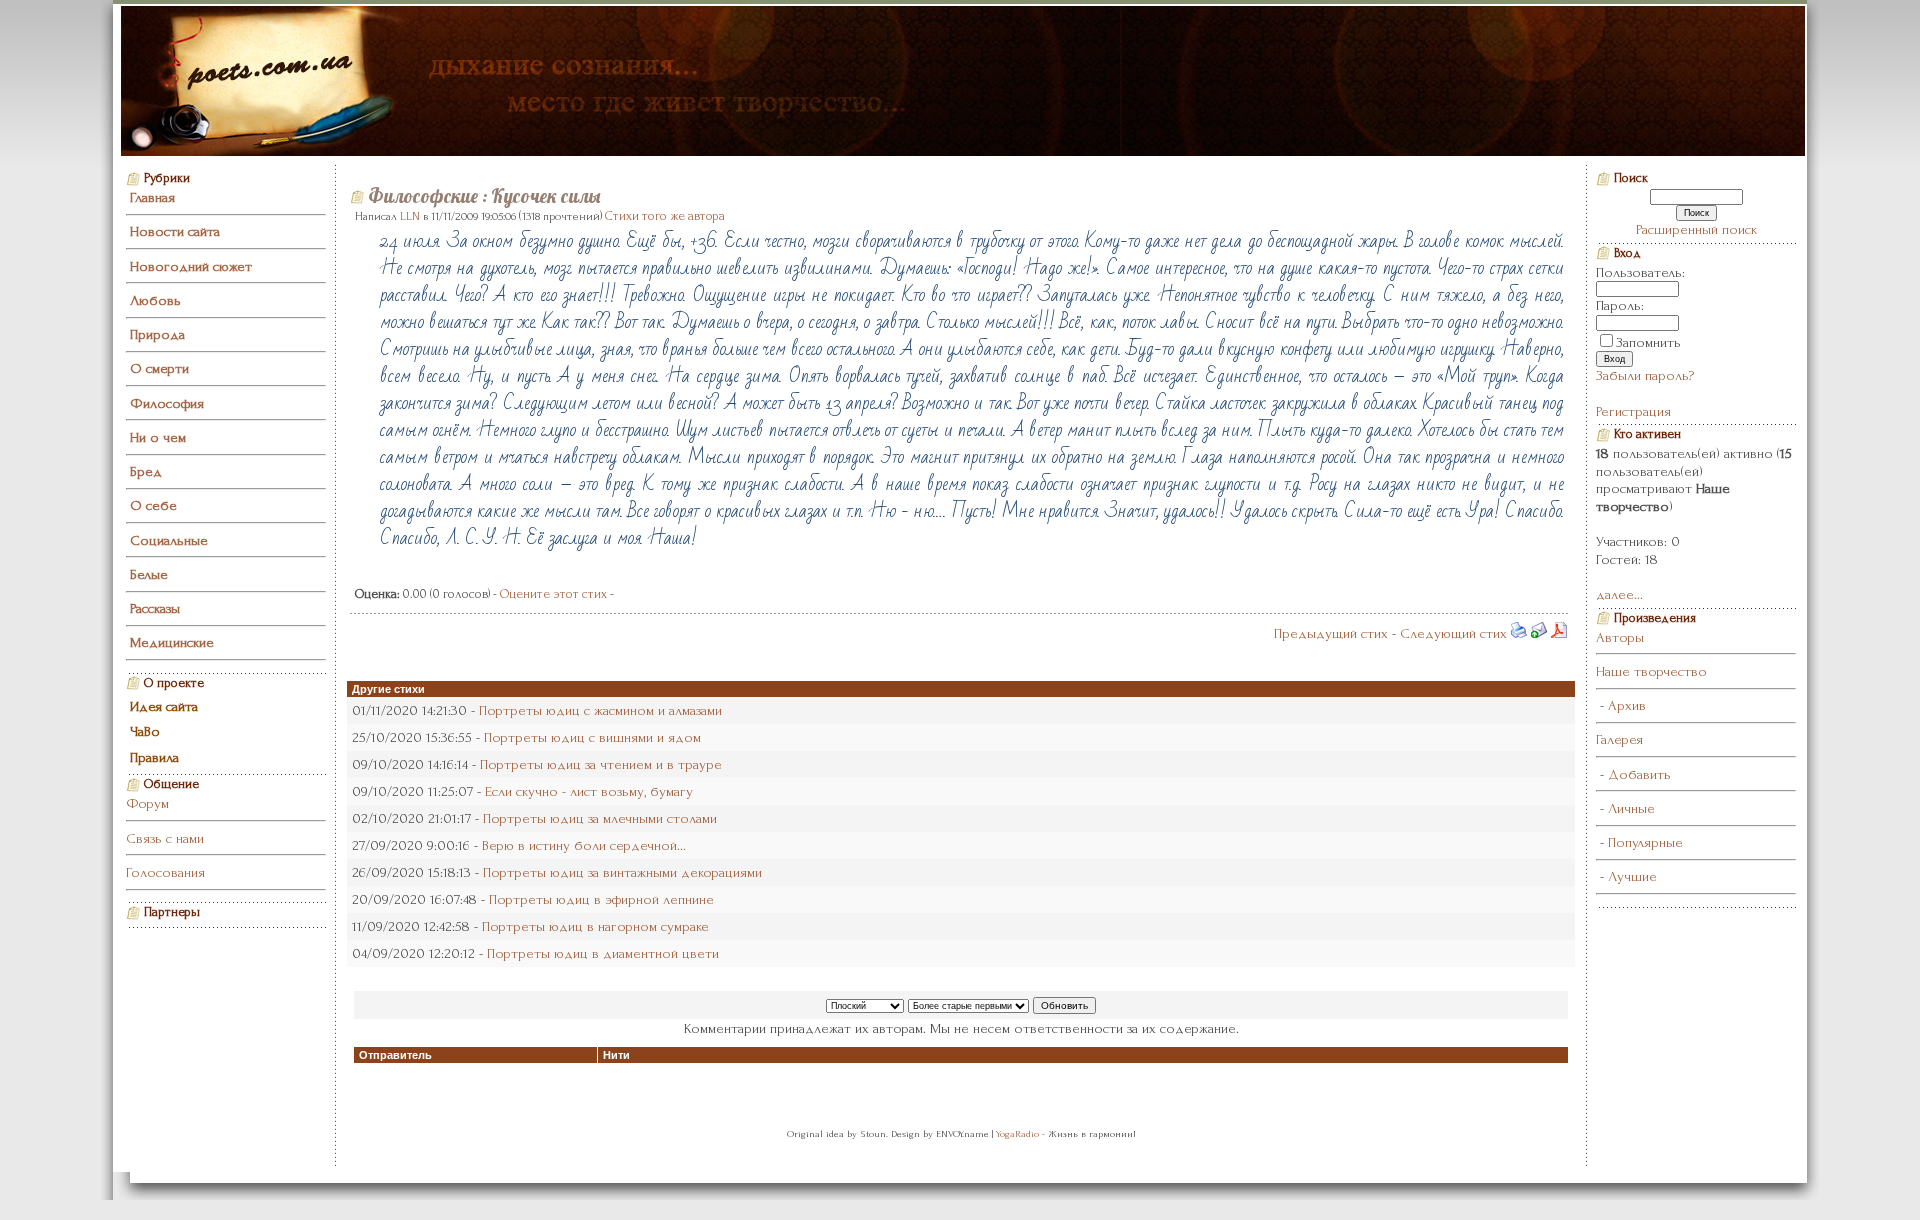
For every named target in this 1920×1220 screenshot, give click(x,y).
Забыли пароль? (1645, 375)
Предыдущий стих (1331, 633)
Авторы (1620, 637)
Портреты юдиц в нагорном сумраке (595, 926)
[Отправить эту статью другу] (1539, 633)
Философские (423, 196)
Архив (1627, 705)
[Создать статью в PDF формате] (1559, 633)
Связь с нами (165, 838)
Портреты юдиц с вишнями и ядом (592, 737)
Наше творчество (1651, 671)
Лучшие (1632, 876)
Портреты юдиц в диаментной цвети (603, 953)
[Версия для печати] (1519, 633)
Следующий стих (1453, 633)
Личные (1631, 808)
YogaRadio (1017, 1133)
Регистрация (1633, 411)
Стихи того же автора (665, 216)
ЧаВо (145, 731)
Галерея (1619, 739)
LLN (410, 216)
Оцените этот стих (553, 594)
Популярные (1645, 842)
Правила (154, 757)
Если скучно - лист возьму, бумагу (589, 791)
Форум (147, 803)
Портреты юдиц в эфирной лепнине (601, 899)
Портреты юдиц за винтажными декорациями (622, 872)
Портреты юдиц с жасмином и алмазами (600, 710)
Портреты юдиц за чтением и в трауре (601, 764)
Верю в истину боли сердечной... (584, 845)
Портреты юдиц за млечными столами (600, 818)
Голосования (165, 872)
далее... (1619, 594)
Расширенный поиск (1696, 229)
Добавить (1639, 774)
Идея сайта (164, 706)
